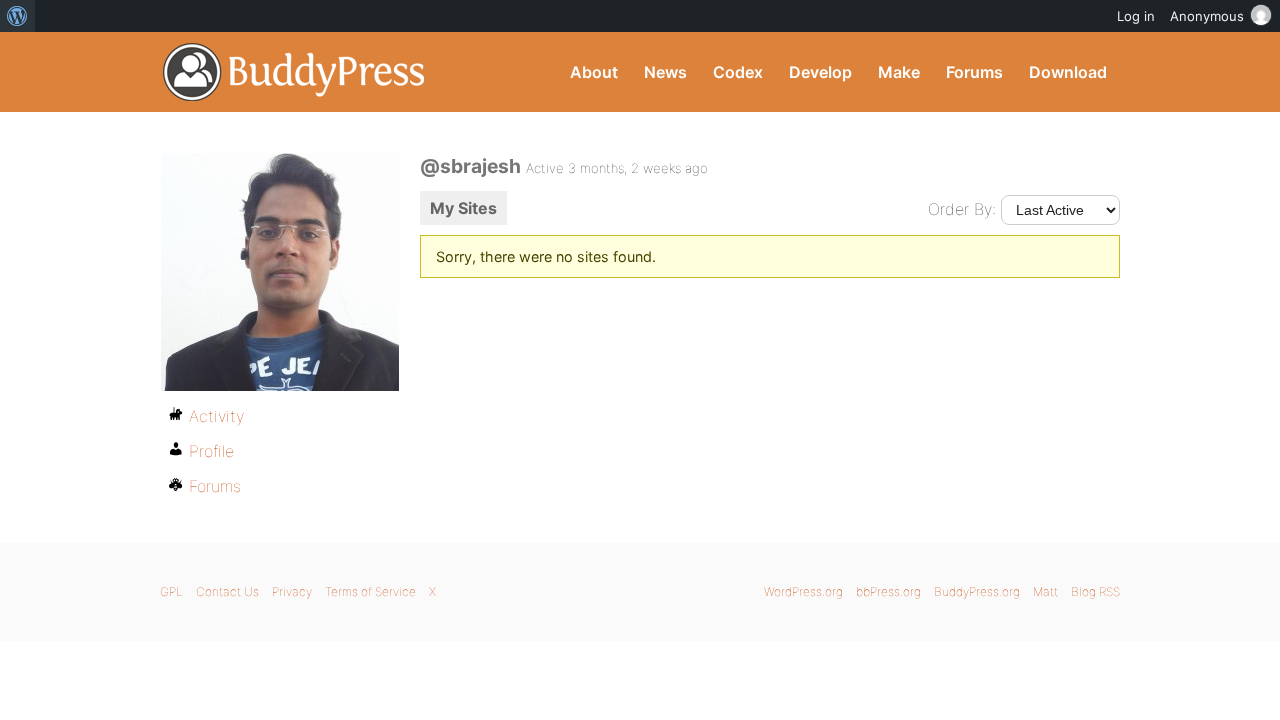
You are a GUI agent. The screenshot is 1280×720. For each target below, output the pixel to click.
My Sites (463, 208)
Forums (974, 72)
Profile (211, 451)
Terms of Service (370, 591)
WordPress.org (803, 591)
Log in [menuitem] (1136, 16)
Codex (738, 72)
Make (899, 72)
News (665, 72)
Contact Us (227, 591)
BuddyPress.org (294, 72)
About (594, 72)
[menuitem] (17, 16)
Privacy (292, 591)
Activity (216, 416)
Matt (1045, 591)
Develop (820, 72)
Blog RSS (1095, 591)
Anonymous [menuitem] (1207, 16)
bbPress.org (888, 591)
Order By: (962, 209)
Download (1068, 72)
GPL (171, 591)
